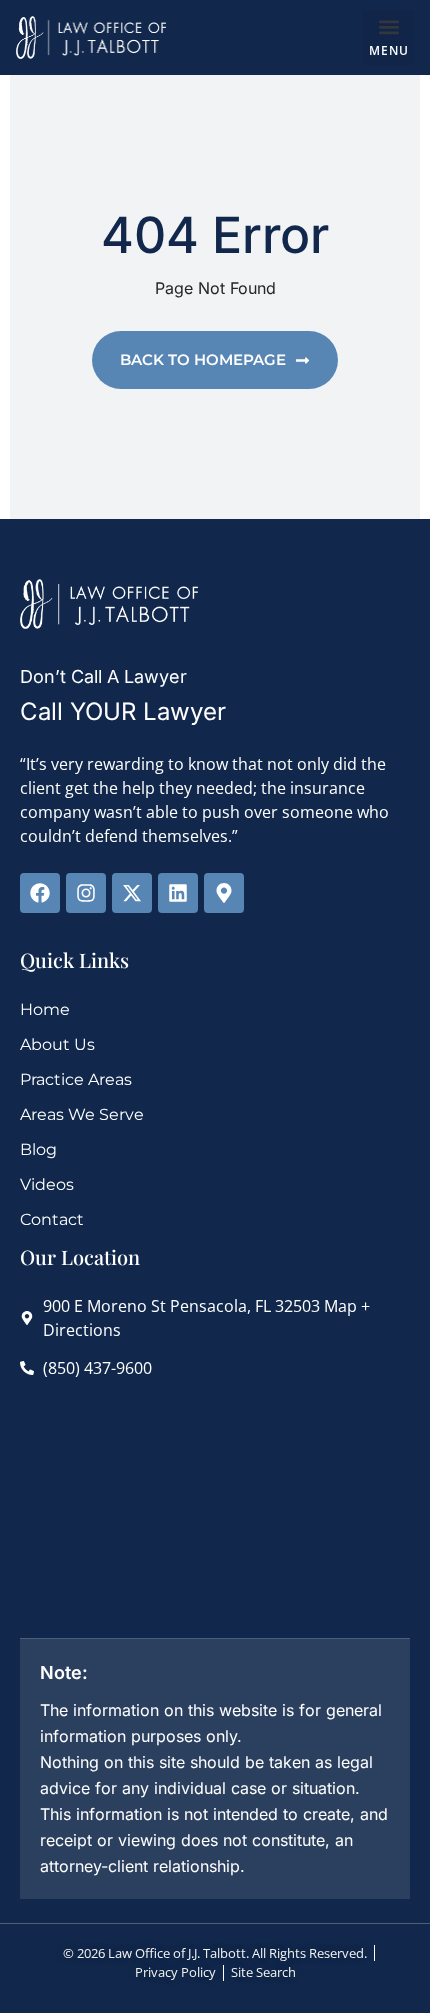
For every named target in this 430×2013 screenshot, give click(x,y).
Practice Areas (76, 1079)
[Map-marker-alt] (224, 893)
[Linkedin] (178, 893)
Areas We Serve (82, 1114)
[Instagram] (86, 893)
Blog (38, 1149)
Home (45, 1009)
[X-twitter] (132, 893)
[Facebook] (40, 893)
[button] (388, 37)
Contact (52, 1219)
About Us (57, 1044)
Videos (47, 1184)
